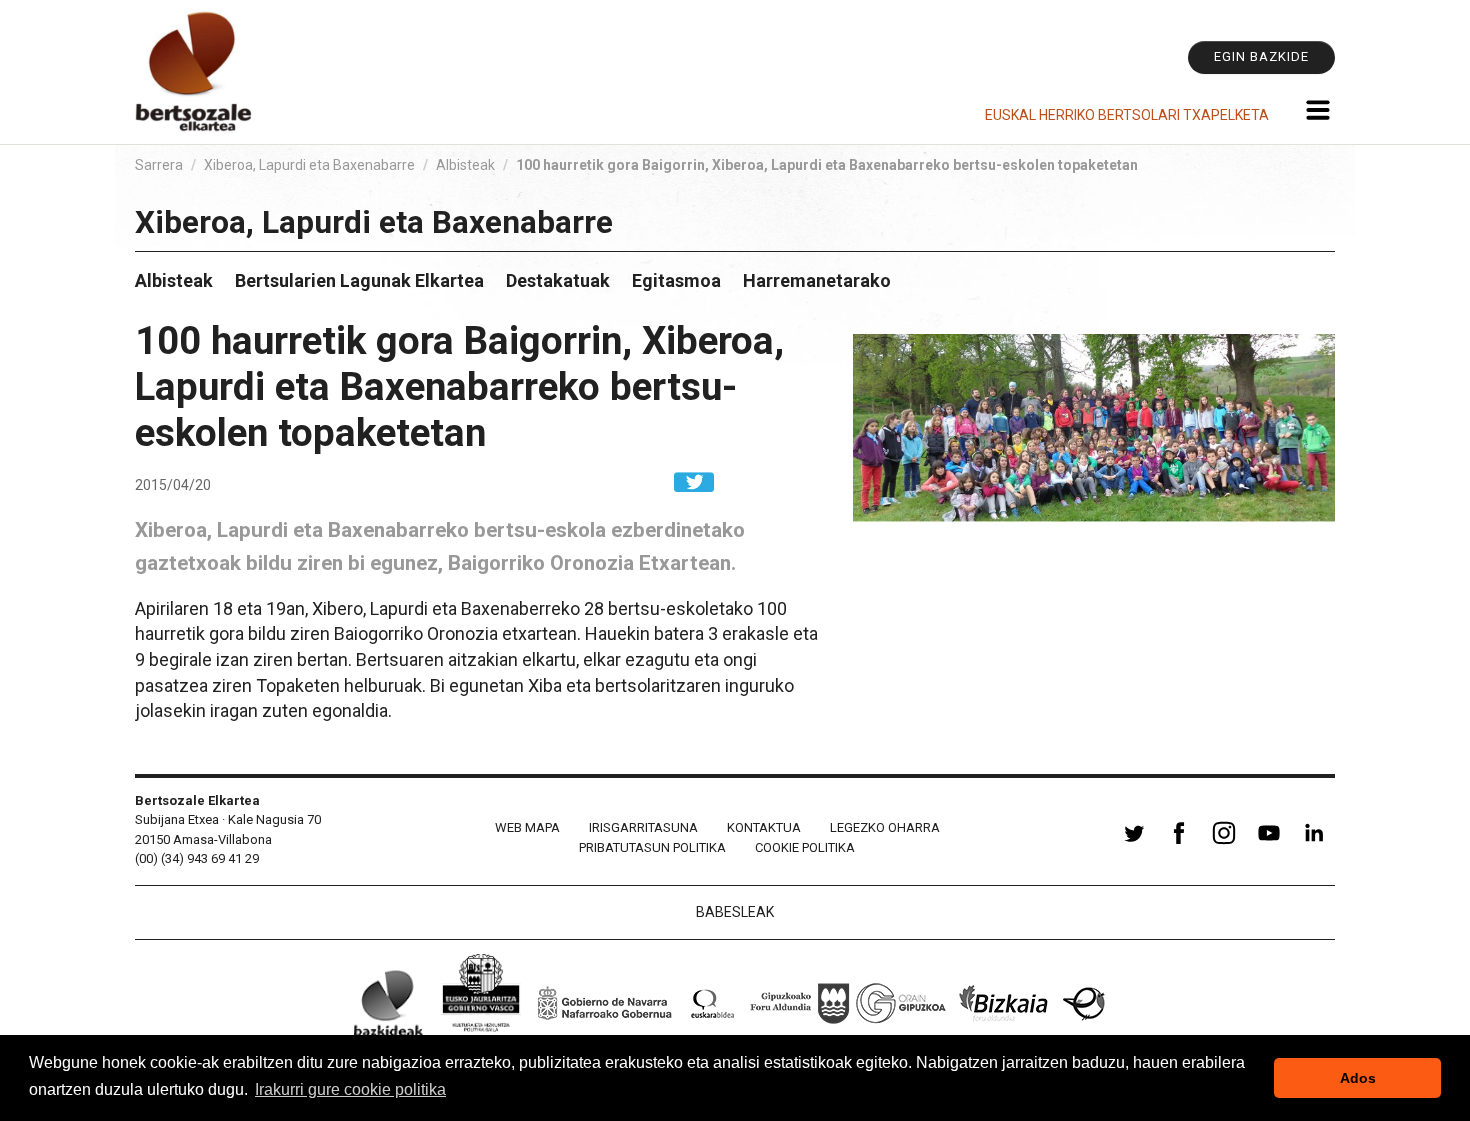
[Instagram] (1224, 844)
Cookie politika (805, 847)
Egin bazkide (1261, 56)
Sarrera (159, 165)
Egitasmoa (676, 280)
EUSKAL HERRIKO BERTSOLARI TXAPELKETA (1127, 115)
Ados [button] (1358, 1078)
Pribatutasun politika (652, 847)
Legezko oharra (885, 827)
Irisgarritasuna (643, 827)
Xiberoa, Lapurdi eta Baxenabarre (309, 165)
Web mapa (527, 827)
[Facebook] (1179, 844)
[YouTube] (1269, 844)
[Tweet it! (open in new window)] (694, 480)
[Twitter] (1134, 844)
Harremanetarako (817, 280)
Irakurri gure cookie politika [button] (350, 1089)
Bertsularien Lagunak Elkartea (359, 280)
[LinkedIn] (1314, 844)
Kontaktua (764, 827)
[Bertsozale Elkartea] (195, 72)
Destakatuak (558, 280)
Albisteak (465, 165)
